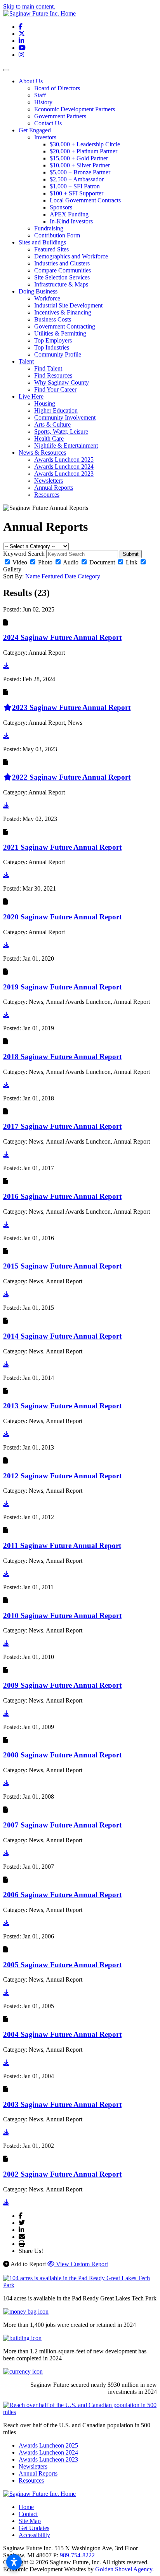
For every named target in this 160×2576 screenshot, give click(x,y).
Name (33, 576)
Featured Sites (51, 249)
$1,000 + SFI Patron (75, 186)
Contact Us (48, 123)
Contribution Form (57, 235)
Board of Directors (57, 88)
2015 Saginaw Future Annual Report (62, 1266)
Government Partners (60, 116)
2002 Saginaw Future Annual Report (62, 2174)
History (43, 102)
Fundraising (49, 228)
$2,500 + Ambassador (77, 179)
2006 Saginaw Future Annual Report (62, 1895)
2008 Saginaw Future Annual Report (62, 1755)
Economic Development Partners (75, 109)
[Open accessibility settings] (14, 2562)
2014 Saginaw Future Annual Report (62, 1336)
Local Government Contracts (85, 200)
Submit (131, 554)
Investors (45, 137)
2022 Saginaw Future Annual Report (71, 777)
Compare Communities (63, 270)
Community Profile (58, 354)
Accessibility (34, 2535)
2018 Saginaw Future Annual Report (62, 1057)
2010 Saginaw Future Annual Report (62, 1616)
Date (70, 576)
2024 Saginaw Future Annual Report (62, 637)
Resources (47, 495)
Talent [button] (26, 361)
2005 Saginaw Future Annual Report (62, 1965)
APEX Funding (69, 214)
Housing (45, 403)
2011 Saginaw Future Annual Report (62, 1545)
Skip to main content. (29, 6)
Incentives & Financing (63, 312)
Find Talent (48, 368)
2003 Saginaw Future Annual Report (62, 2104)
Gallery (12, 569)
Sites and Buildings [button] (42, 242)
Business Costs (53, 319)
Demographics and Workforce (71, 256)
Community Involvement (65, 417)
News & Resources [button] (42, 452)
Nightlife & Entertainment (66, 445)
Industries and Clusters (62, 263)
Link (132, 562)
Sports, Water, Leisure (61, 431)
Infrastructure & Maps (61, 284)
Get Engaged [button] (35, 130)
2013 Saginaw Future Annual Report (62, 1406)
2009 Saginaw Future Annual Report (62, 1685)
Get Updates (34, 2528)
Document (102, 562)
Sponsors (61, 207)
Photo (45, 562)
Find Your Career (55, 389)
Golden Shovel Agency (124, 2569)
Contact (28, 2514)
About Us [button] (31, 81)
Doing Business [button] (38, 291)
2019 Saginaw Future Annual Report (62, 987)
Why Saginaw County (62, 382)
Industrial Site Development (68, 305)
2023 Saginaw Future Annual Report (71, 707)
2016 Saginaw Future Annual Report (62, 1196)
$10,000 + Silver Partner (80, 165)
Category (89, 576)
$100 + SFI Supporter (77, 193)
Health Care (49, 438)
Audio (71, 562)
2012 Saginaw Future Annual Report (62, 1476)
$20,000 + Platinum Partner (83, 151)
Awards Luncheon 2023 (64, 474)
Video (20, 562)
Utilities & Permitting (60, 333)
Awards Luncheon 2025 (64, 459)
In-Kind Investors (71, 221)
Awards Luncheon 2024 (64, 467)
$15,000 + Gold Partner (79, 158)
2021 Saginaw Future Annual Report (62, 847)
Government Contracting (65, 326)
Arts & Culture (52, 424)
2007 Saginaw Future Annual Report (62, 1825)
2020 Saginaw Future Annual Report (62, 917)
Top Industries (52, 347)
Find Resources (53, 375)
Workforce (47, 298)
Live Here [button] (31, 396)
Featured (52, 576)
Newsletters (49, 481)
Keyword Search (24, 554)
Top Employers (53, 340)
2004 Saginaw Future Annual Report (62, 2034)
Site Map (30, 2521)
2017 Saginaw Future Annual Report (62, 1126)
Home (26, 2507)
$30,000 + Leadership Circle (85, 144)
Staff (40, 95)
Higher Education (56, 410)
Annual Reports (54, 488)
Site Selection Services (62, 277)
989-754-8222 (77, 2555)
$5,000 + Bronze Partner (80, 172)
